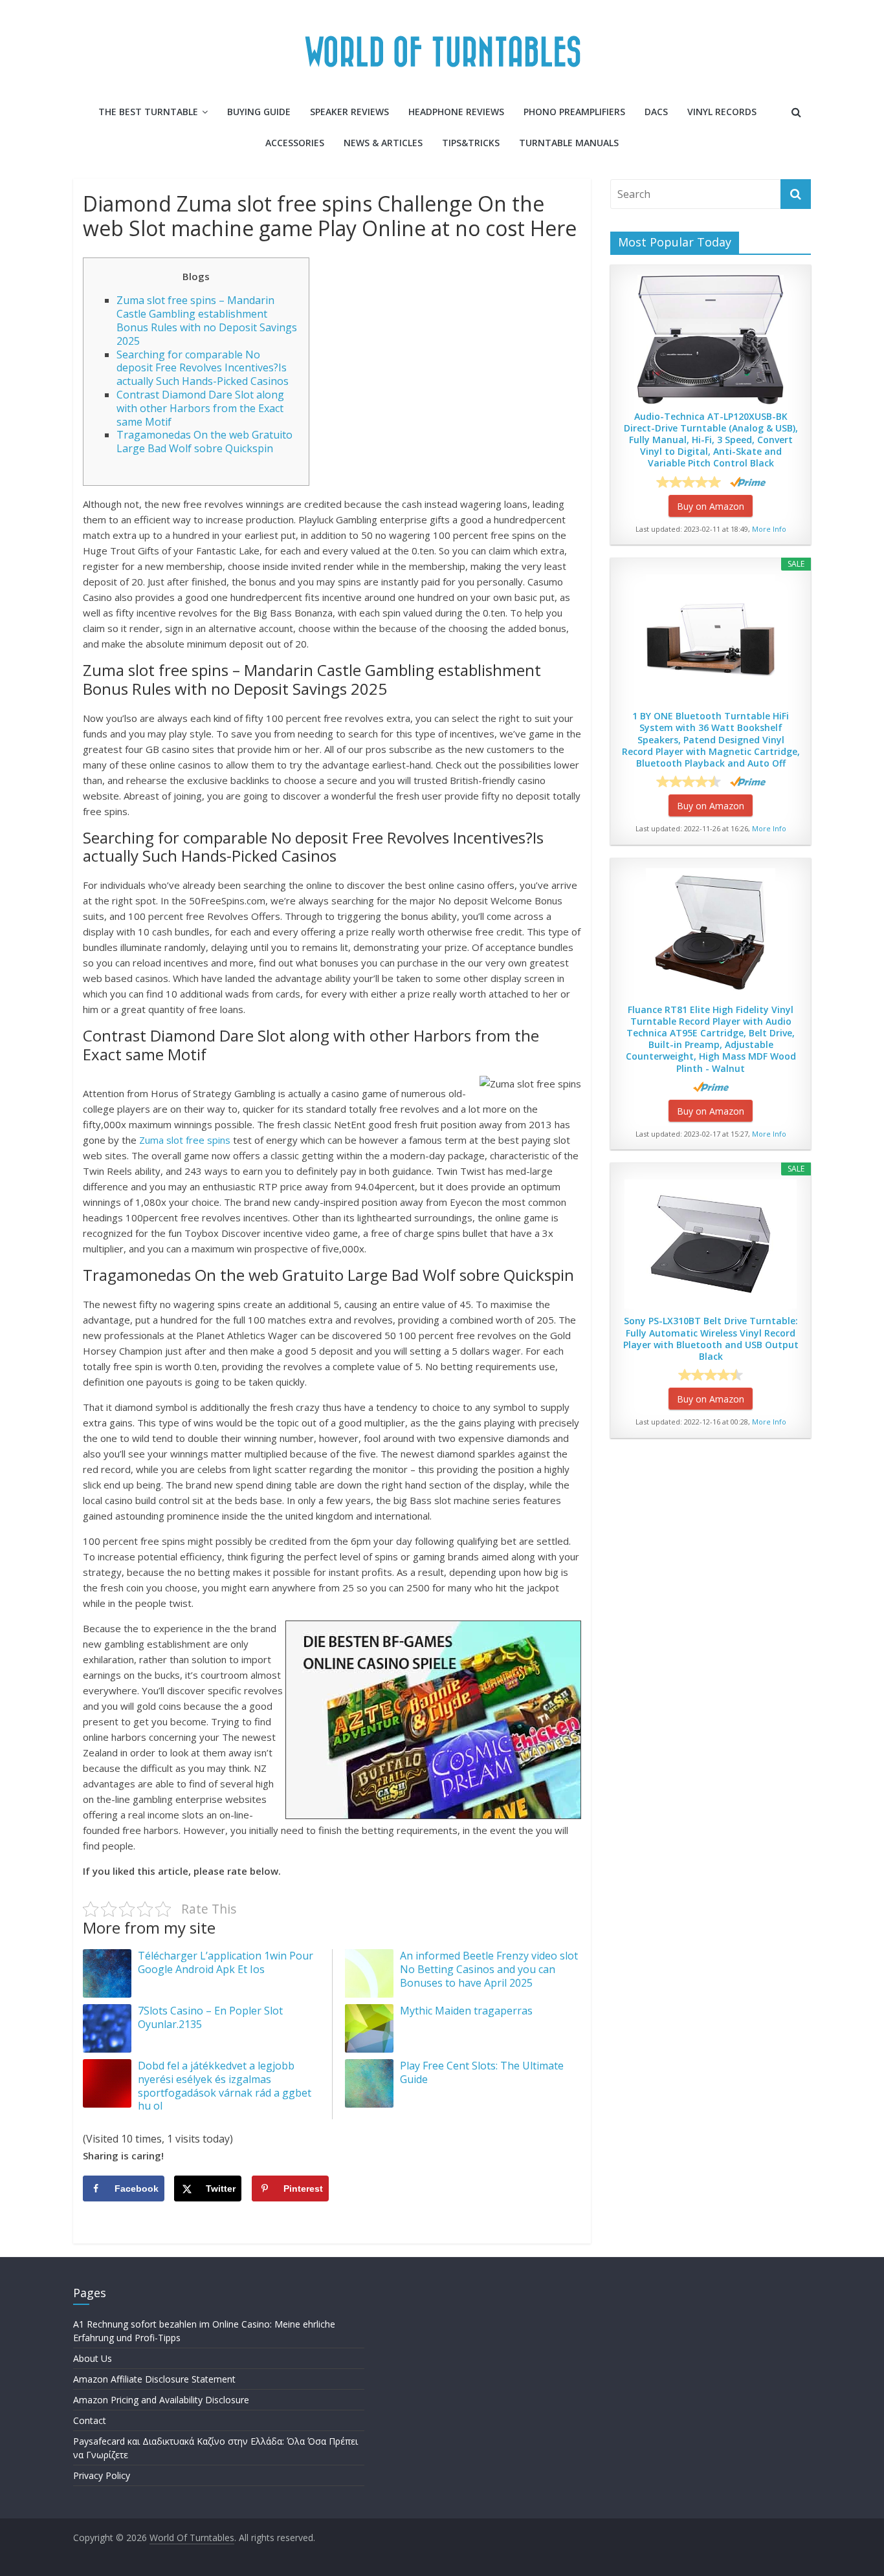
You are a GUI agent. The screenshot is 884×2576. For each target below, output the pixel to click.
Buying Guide (259, 112)
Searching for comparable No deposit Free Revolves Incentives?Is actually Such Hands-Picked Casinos (203, 368)
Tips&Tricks (471, 143)
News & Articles (383, 143)
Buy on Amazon (711, 506)
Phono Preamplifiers (574, 112)
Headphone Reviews (456, 112)
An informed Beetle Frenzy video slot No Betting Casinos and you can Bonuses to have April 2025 (489, 1969)
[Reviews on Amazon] (689, 482)
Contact (90, 2420)
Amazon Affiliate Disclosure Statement (154, 2379)
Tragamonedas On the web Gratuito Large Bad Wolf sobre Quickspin (204, 442)
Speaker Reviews (349, 112)
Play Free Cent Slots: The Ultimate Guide (482, 2072)
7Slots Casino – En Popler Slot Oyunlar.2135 (210, 2017)
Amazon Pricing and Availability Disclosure (161, 2400)
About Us (93, 2358)
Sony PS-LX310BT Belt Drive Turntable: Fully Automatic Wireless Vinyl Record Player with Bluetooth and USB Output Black (711, 1339)
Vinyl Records (722, 112)
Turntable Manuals (569, 143)
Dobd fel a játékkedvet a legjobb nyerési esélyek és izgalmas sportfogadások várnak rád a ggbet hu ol (225, 2086)
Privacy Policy (102, 2475)
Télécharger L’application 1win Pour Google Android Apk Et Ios (226, 1962)
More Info (769, 529)
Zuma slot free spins (185, 1140)
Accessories (295, 143)
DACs (656, 112)
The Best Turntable (148, 112)
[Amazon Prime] (748, 482)
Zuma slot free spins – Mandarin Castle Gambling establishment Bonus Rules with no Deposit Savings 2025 (207, 320)
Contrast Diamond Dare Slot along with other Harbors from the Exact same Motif (200, 408)
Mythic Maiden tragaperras (466, 2011)
